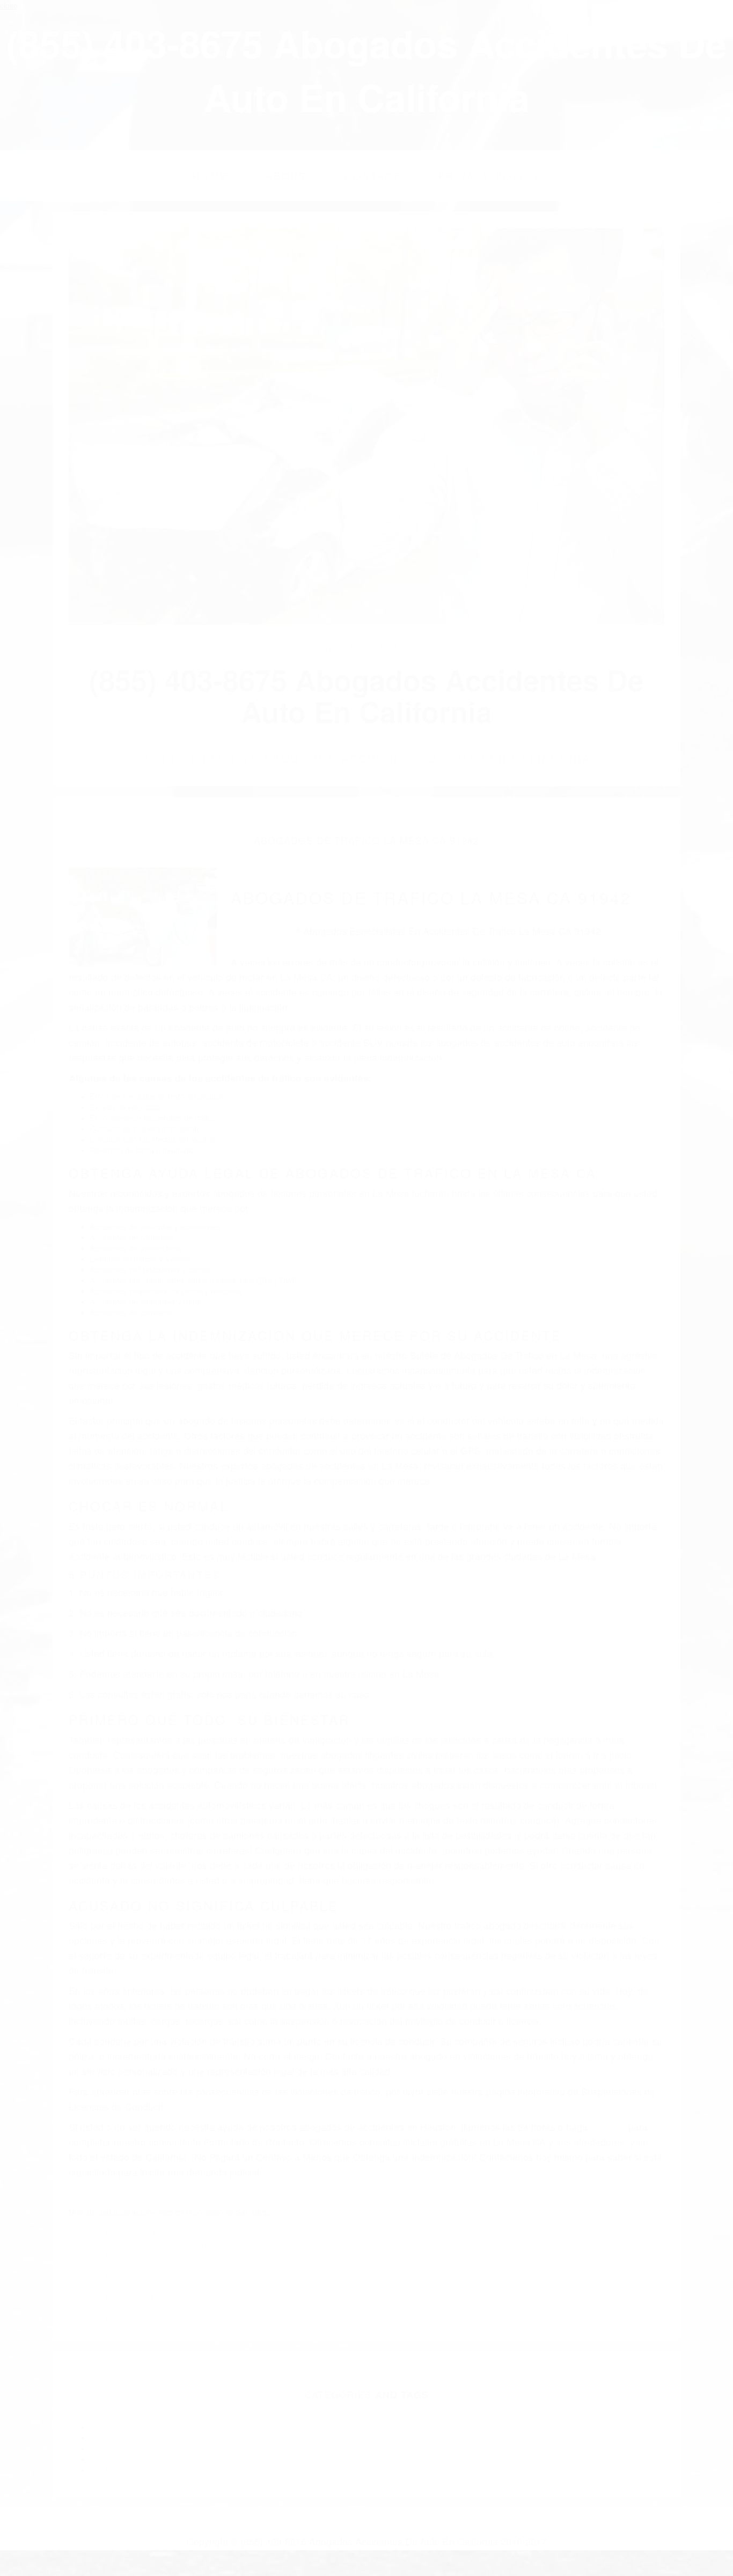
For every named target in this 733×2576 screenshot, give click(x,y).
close (9, 5)
